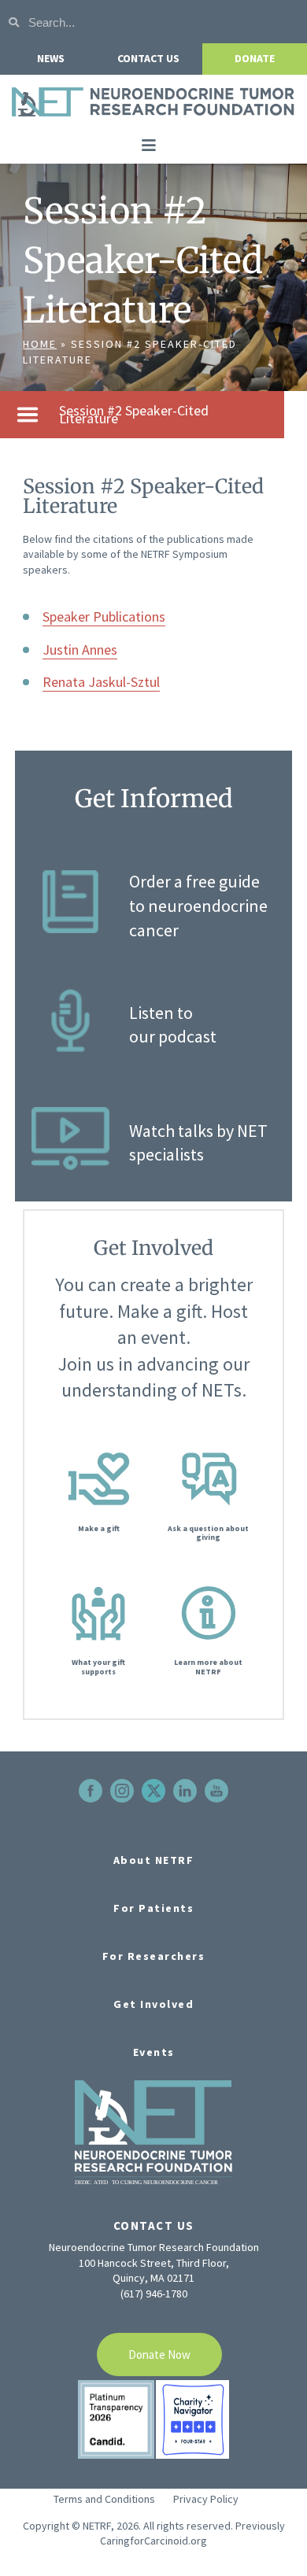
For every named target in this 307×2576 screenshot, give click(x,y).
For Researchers (154, 1956)
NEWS (51, 58)
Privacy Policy (206, 2499)
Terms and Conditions (104, 2499)
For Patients (153, 1908)
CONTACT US (148, 58)
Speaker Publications (104, 616)
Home (40, 344)
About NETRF (154, 1860)
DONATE (255, 58)
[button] (149, 146)
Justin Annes (80, 650)
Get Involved (153, 2004)
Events (154, 2052)
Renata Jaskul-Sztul (101, 682)
